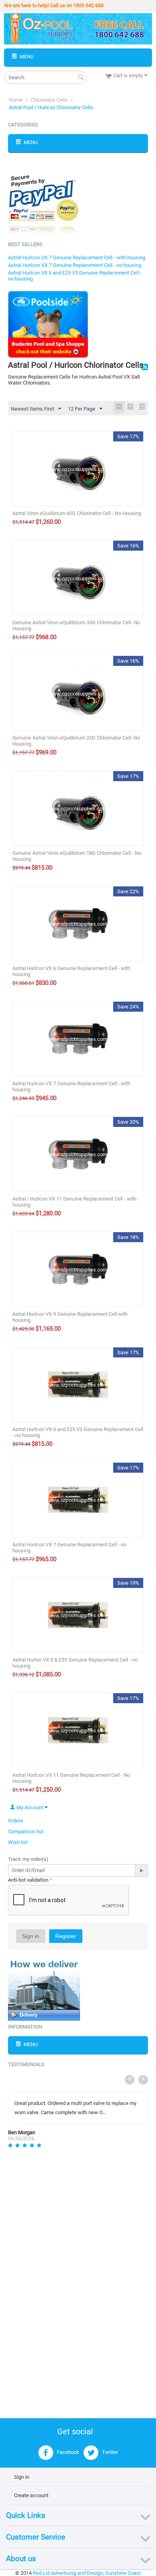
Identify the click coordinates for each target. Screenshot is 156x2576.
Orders (16, 1821)
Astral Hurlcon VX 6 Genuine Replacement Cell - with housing (71, 971)
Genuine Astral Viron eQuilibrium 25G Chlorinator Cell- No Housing (76, 741)
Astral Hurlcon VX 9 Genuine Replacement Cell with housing (70, 1317)
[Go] (141, 1870)
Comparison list (26, 1831)
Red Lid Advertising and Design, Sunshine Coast (87, 2573)
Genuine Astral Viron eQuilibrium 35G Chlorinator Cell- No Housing (76, 625)
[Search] (81, 78)
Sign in (31, 1936)
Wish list (18, 1842)
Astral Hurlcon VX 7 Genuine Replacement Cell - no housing (75, 265)
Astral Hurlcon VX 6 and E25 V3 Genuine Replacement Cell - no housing (78, 1432)
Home (16, 100)
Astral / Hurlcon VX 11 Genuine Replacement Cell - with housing (74, 1202)
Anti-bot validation (28, 1880)
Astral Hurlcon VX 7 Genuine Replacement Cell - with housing (77, 258)
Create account (31, 2495)
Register (66, 1936)
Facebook (67, 2453)
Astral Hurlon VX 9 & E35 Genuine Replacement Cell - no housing (75, 1663)
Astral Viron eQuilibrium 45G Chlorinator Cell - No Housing (77, 513)
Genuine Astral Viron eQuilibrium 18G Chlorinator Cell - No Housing (77, 856)
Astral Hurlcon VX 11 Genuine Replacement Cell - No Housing (71, 1778)
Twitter (109, 2453)
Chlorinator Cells (49, 100)
